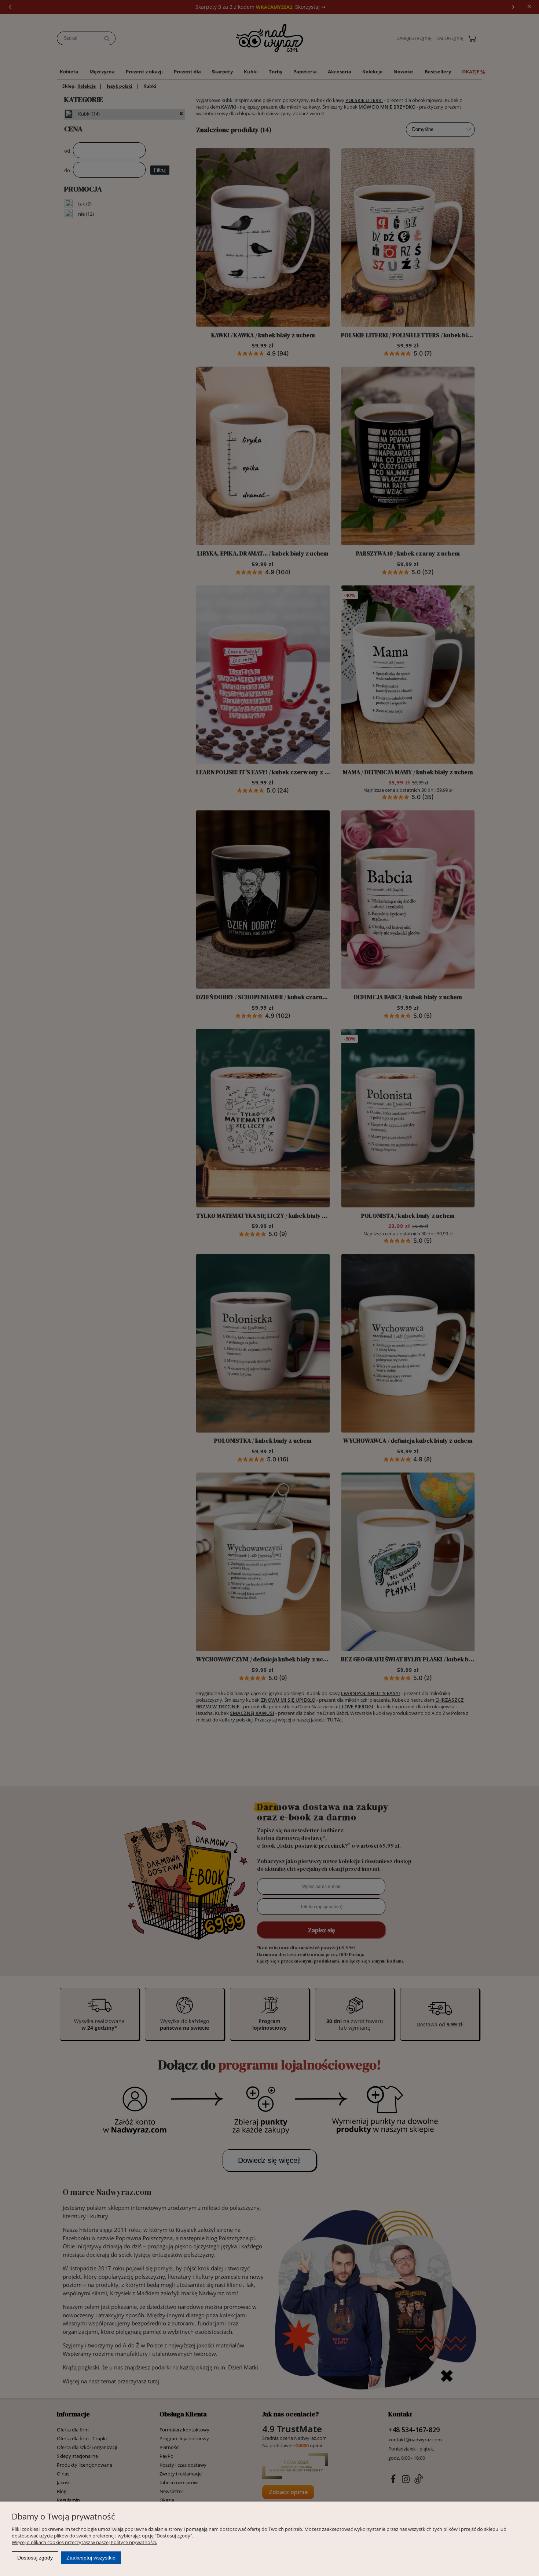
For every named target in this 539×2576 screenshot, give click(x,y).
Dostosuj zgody (35, 2558)
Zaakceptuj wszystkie (91, 2558)
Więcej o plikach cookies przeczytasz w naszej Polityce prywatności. (84, 2542)
